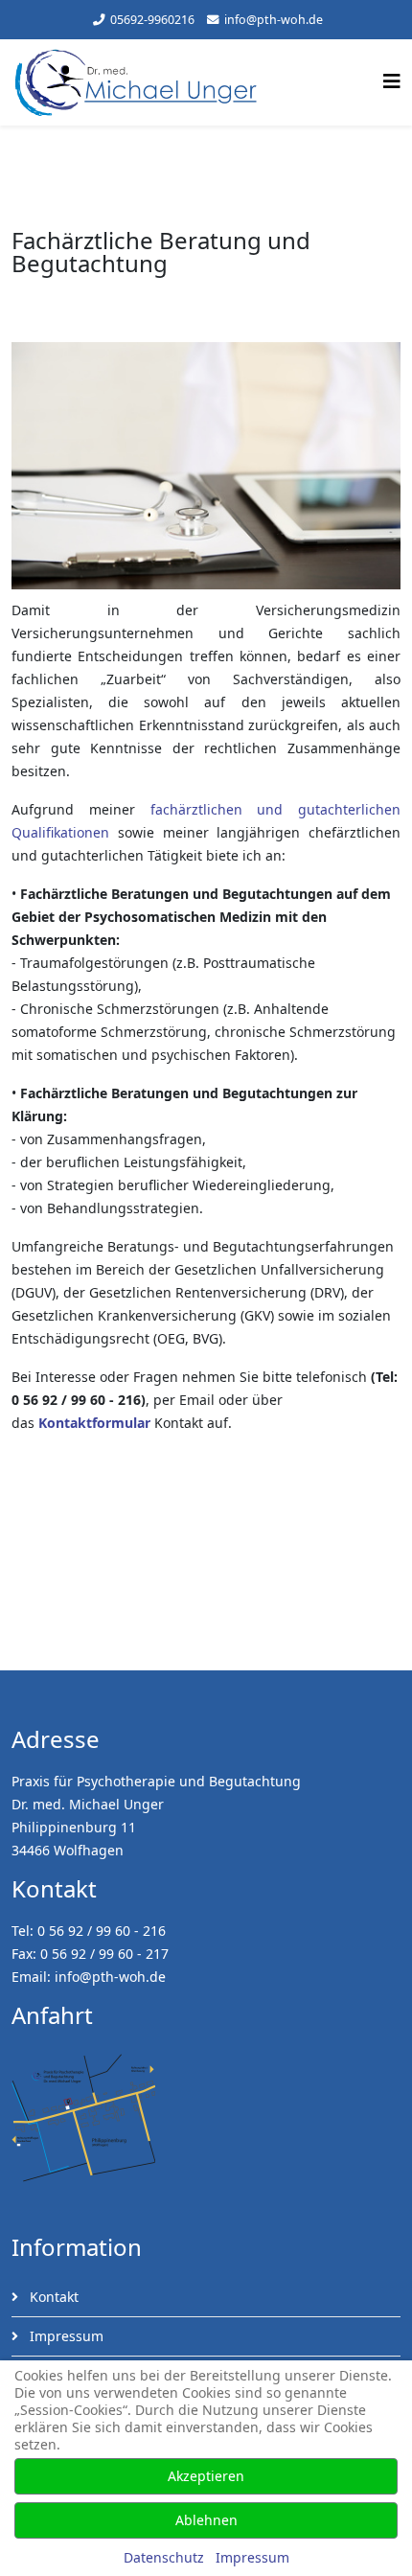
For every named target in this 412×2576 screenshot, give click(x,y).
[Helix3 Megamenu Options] (392, 81)
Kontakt (52, 2297)
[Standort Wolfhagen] (206, 2118)
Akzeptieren (206, 2476)
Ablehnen (206, 2520)
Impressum (65, 2336)
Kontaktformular (94, 1423)
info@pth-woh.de (274, 20)
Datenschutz (164, 2557)
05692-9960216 (152, 20)
